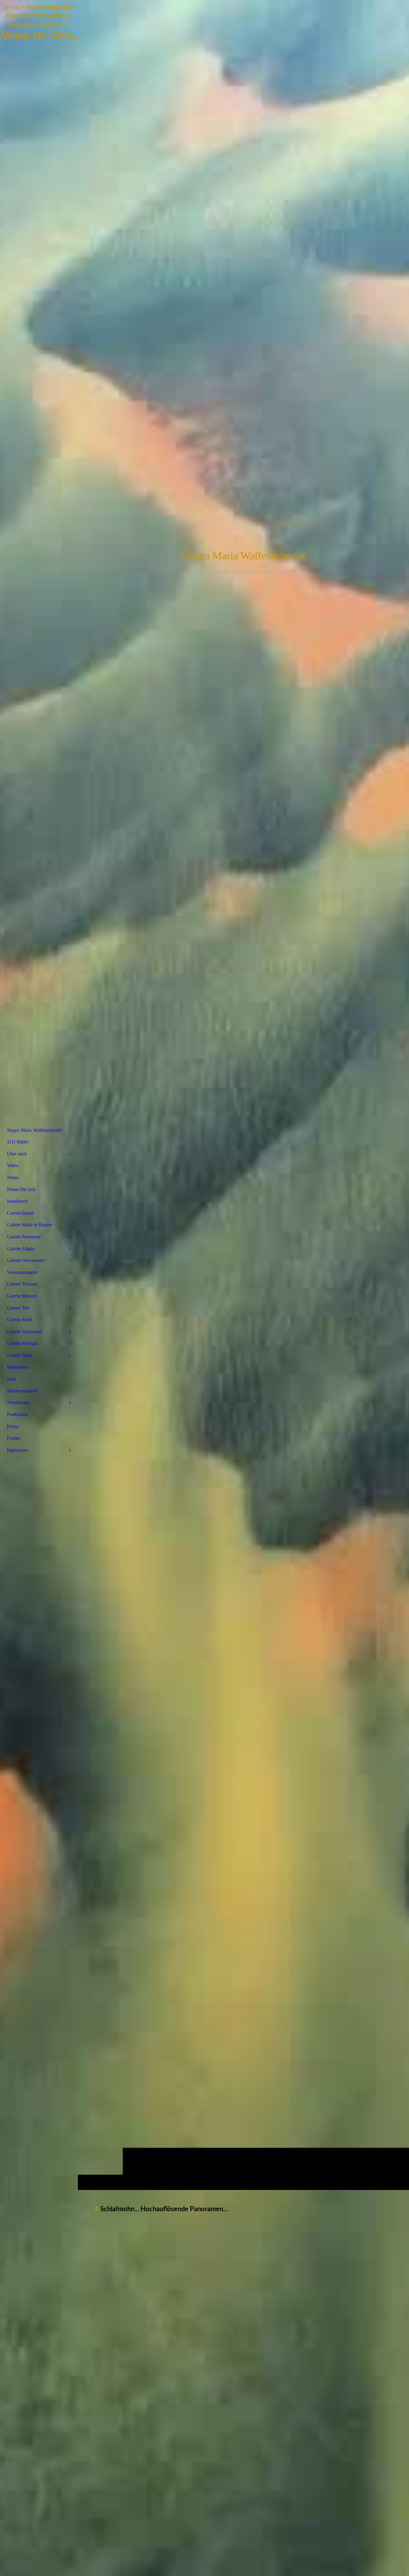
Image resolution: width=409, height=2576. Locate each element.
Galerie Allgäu (21, 1249)
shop (11, 1379)
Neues (13, 1177)
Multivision (18, 1367)
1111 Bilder (18, 1142)
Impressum (17, 1450)
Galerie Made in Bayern (30, 1225)
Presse (13, 1426)
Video (13, 1165)
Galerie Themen (22, 1284)
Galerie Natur (20, 1355)
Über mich (17, 1154)
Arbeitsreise (18, 1402)
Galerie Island (20, 1213)
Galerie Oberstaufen (26, 1260)
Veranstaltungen (22, 1272)
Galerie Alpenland (24, 1332)
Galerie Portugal (22, 1343)
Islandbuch (17, 1201)
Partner (14, 1438)
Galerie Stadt (19, 1320)
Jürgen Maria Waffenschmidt (34, 1130)
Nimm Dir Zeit (21, 1189)
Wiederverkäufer (23, 1391)
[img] (243, 1095)
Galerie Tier (18, 1308)
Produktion (17, 1414)
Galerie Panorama (24, 1237)
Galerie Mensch (22, 1296)
